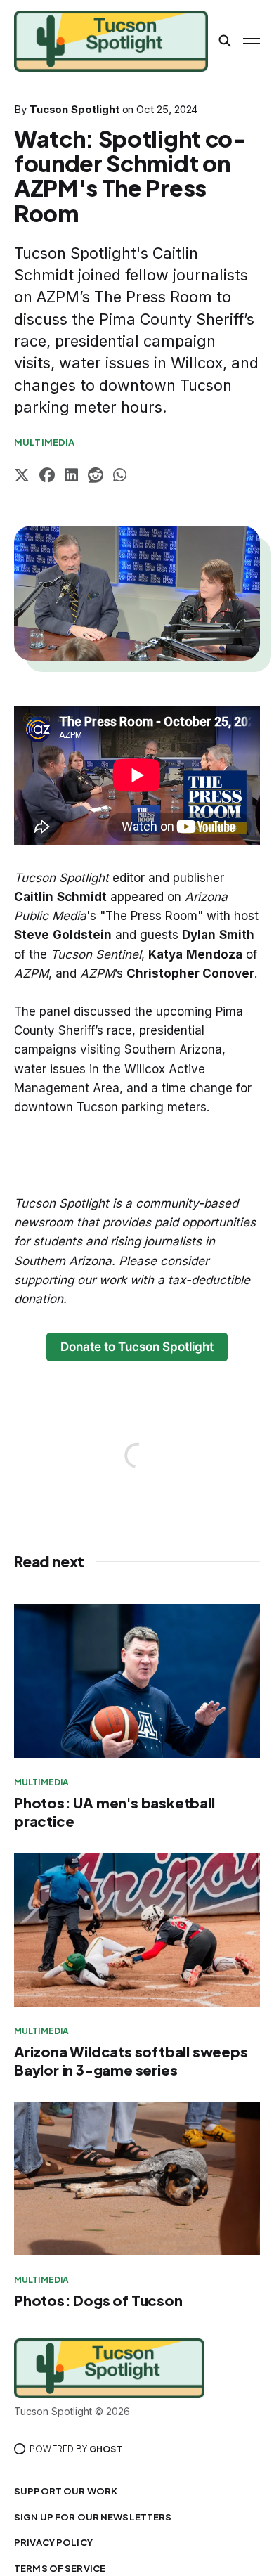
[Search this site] (225, 41)
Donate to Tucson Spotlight (137, 1347)
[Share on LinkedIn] (71, 477)
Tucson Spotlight (74, 109)
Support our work (66, 2491)
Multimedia (44, 442)
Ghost (106, 2449)
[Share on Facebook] (47, 477)
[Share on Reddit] (96, 477)
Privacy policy (53, 2542)
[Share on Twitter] (22, 477)
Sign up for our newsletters (93, 2517)
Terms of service (60, 2568)
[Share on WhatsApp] (120, 477)
